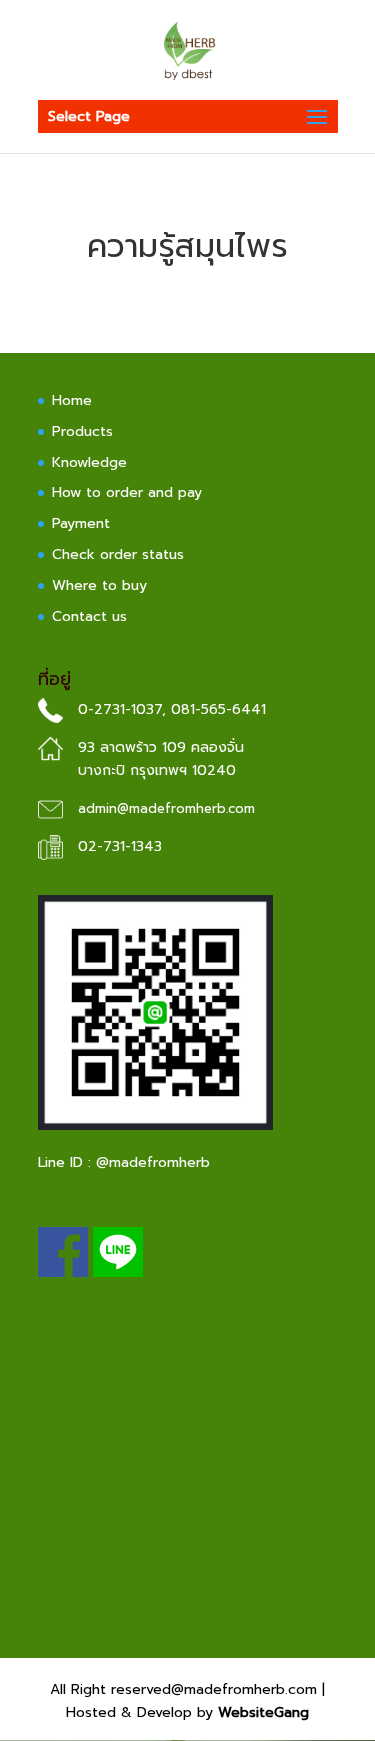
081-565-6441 (218, 709)
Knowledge (89, 462)
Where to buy (99, 585)
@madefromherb (153, 1162)
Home (72, 400)
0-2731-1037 (120, 709)
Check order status (118, 554)
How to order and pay (127, 492)
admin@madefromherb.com (166, 808)
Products (82, 431)
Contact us (89, 616)
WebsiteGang (263, 1712)
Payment (81, 523)
